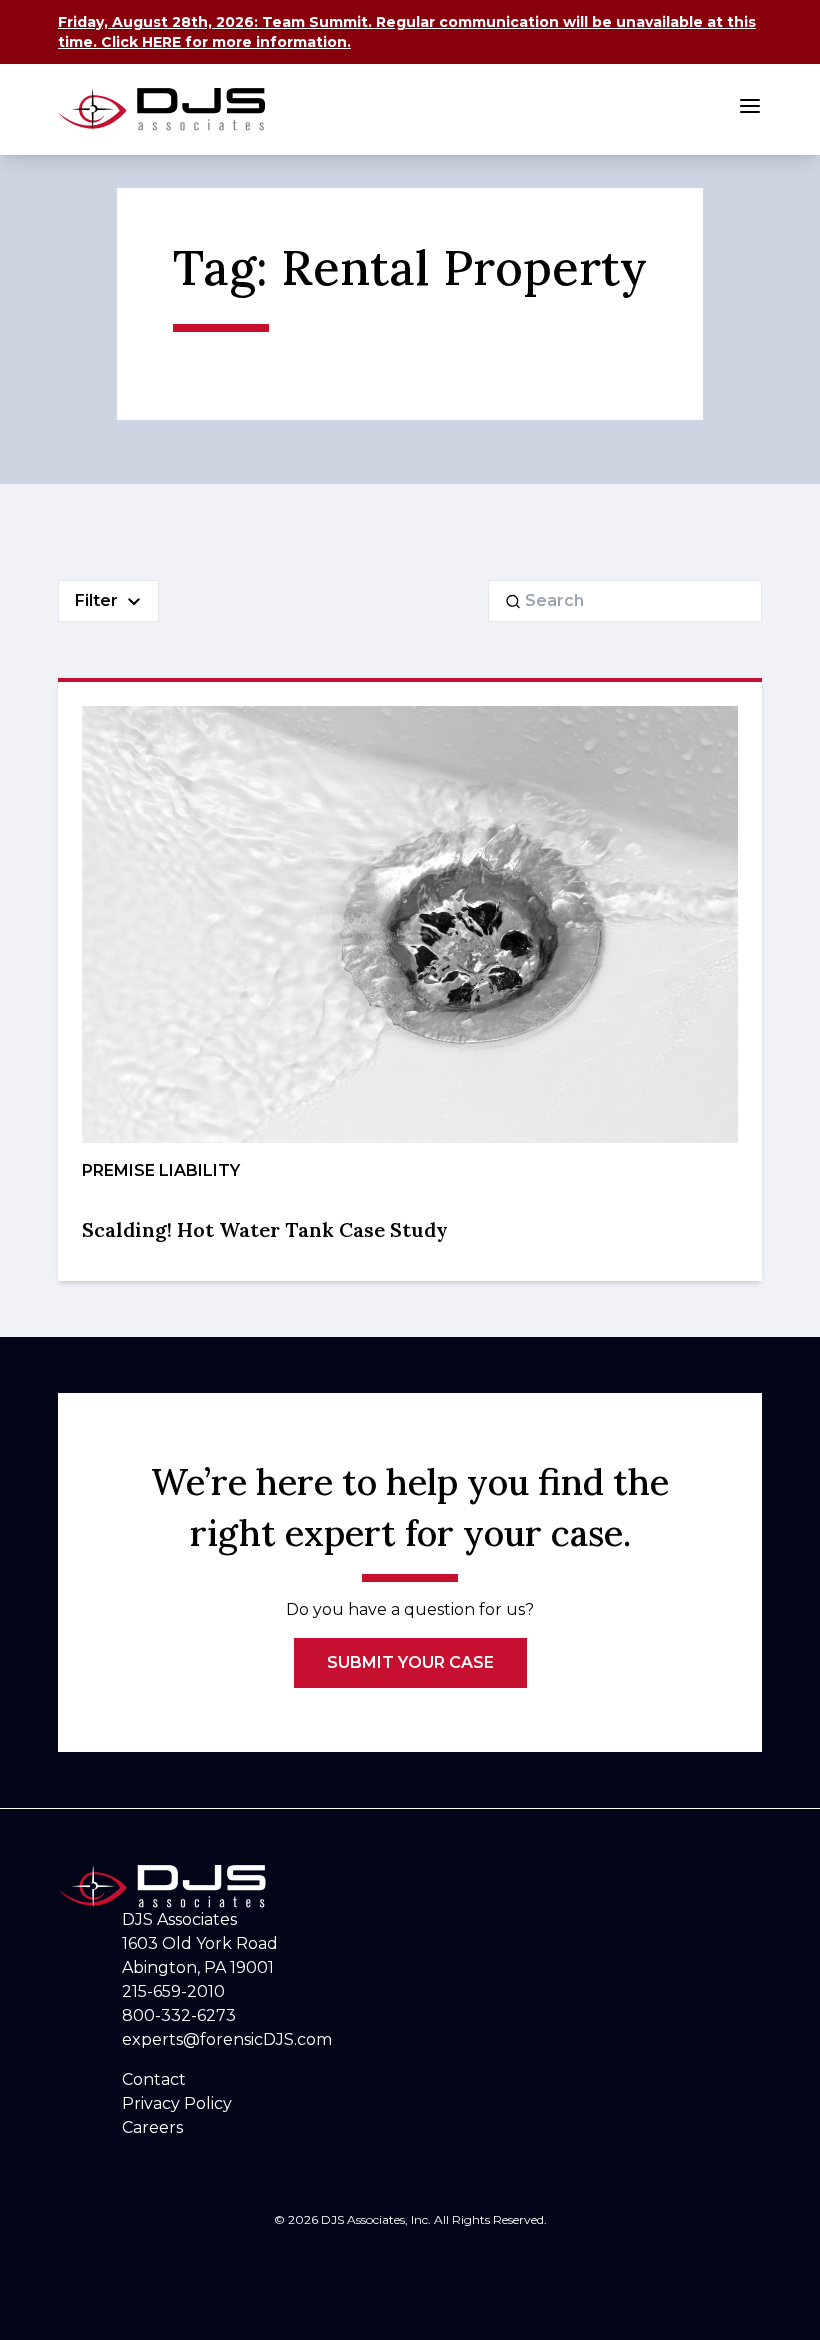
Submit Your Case (410, 1662)
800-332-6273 (179, 2015)
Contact (154, 2079)
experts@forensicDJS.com (227, 2039)
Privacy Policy (177, 2103)
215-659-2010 (173, 1991)
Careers (152, 2127)
